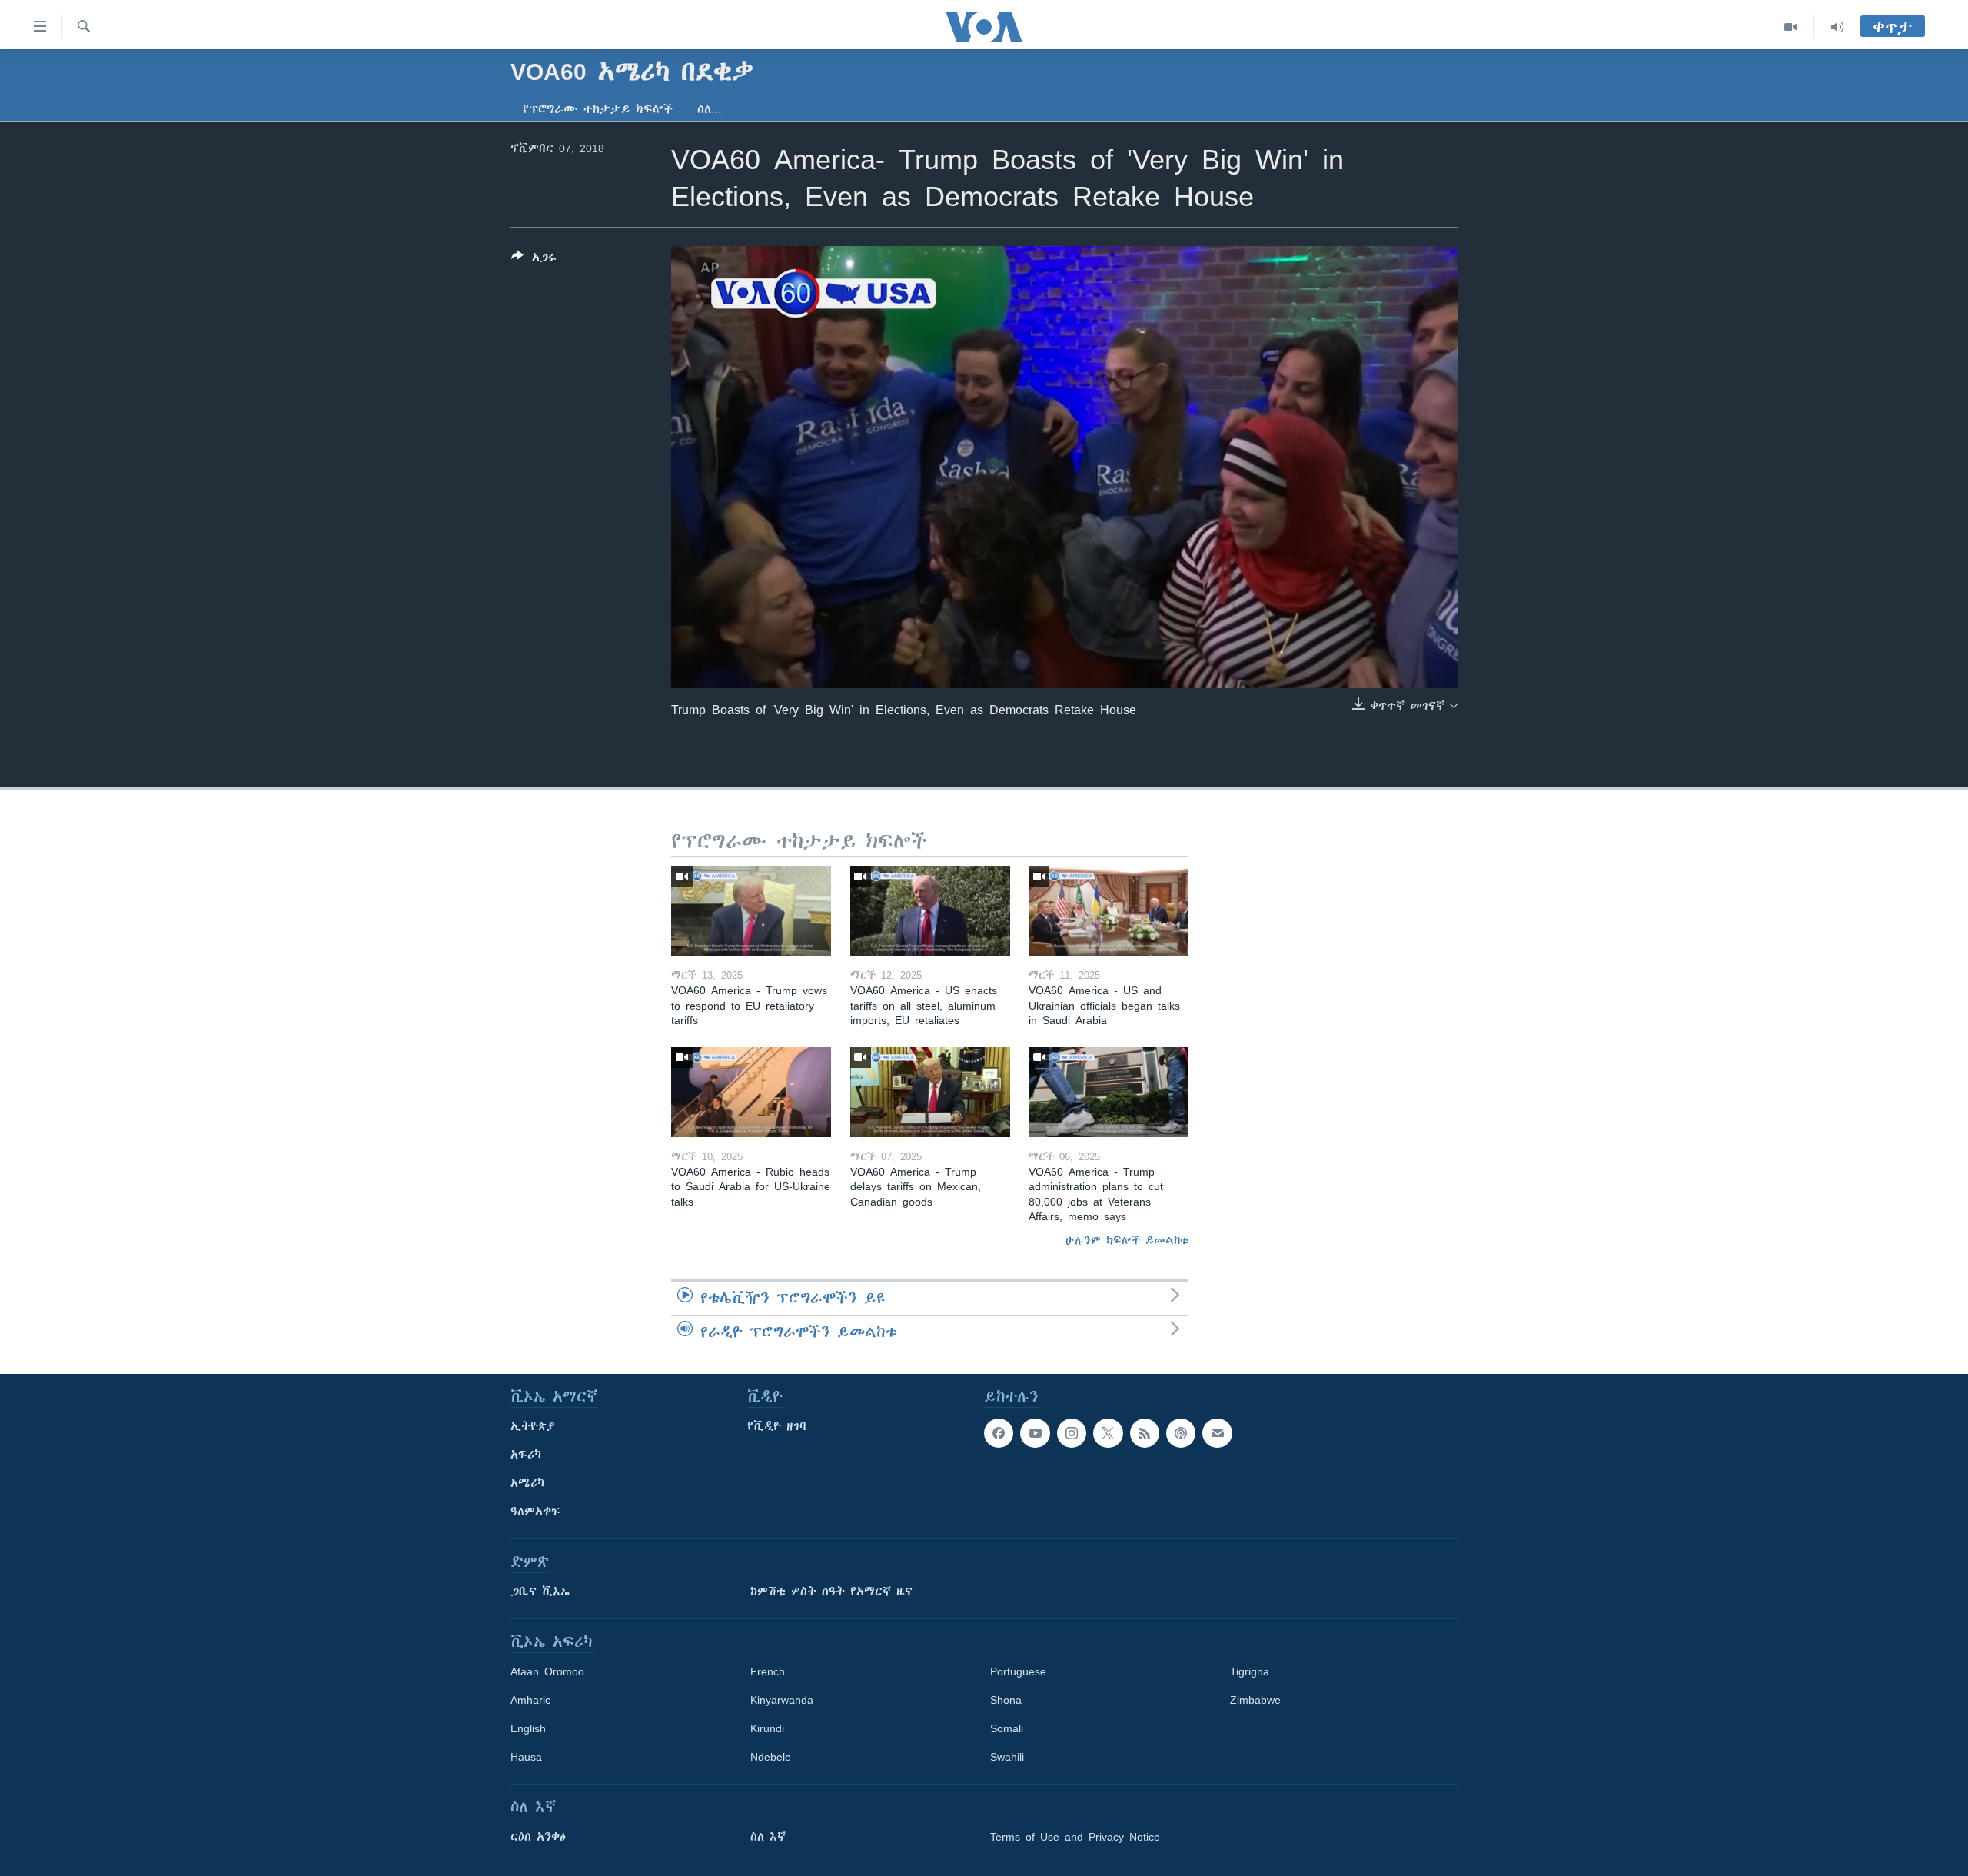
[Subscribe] (1217, 1433)
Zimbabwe (1255, 1700)
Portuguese (1018, 1671)
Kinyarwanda (782, 1700)
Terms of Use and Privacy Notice (1075, 1837)
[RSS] (1145, 1433)
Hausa (526, 1757)
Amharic (530, 1700)
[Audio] (1837, 27)
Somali (1007, 1728)
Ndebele (771, 1757)
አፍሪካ (526, 1455)
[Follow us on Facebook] (999, 1433)
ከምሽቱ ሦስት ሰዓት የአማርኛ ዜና (831, 1592)
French (768, 1671)
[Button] (534, 260)
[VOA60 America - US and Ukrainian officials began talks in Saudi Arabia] (1109, 911)
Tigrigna (1250, 1671)
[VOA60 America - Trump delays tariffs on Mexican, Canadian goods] (930, 1092)
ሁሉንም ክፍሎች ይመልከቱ (1127, 1240)
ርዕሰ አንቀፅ (538, 1837)
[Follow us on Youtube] (1035, 1433)
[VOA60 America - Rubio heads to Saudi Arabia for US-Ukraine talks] (751, 1092)
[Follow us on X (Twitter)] (1108, 1433)
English (528, 1728)
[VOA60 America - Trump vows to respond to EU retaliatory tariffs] (751, 911)
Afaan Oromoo (547, 1671)
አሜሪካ (527, 1483)
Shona (1006, 1700)
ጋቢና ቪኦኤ (540, 1592)
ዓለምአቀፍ (535, 1512)
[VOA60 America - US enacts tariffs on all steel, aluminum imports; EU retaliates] (930, 911)
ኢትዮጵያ (533, 1426)
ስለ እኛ (768, 1837)
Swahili (1007, 1757)
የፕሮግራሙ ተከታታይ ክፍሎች (598, 109)
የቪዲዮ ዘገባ (777, 1426)
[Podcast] (1181, 1433)
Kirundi (767, 1728)
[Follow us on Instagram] (1072, 1433)
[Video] (1791, 27)
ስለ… (710, 109)
